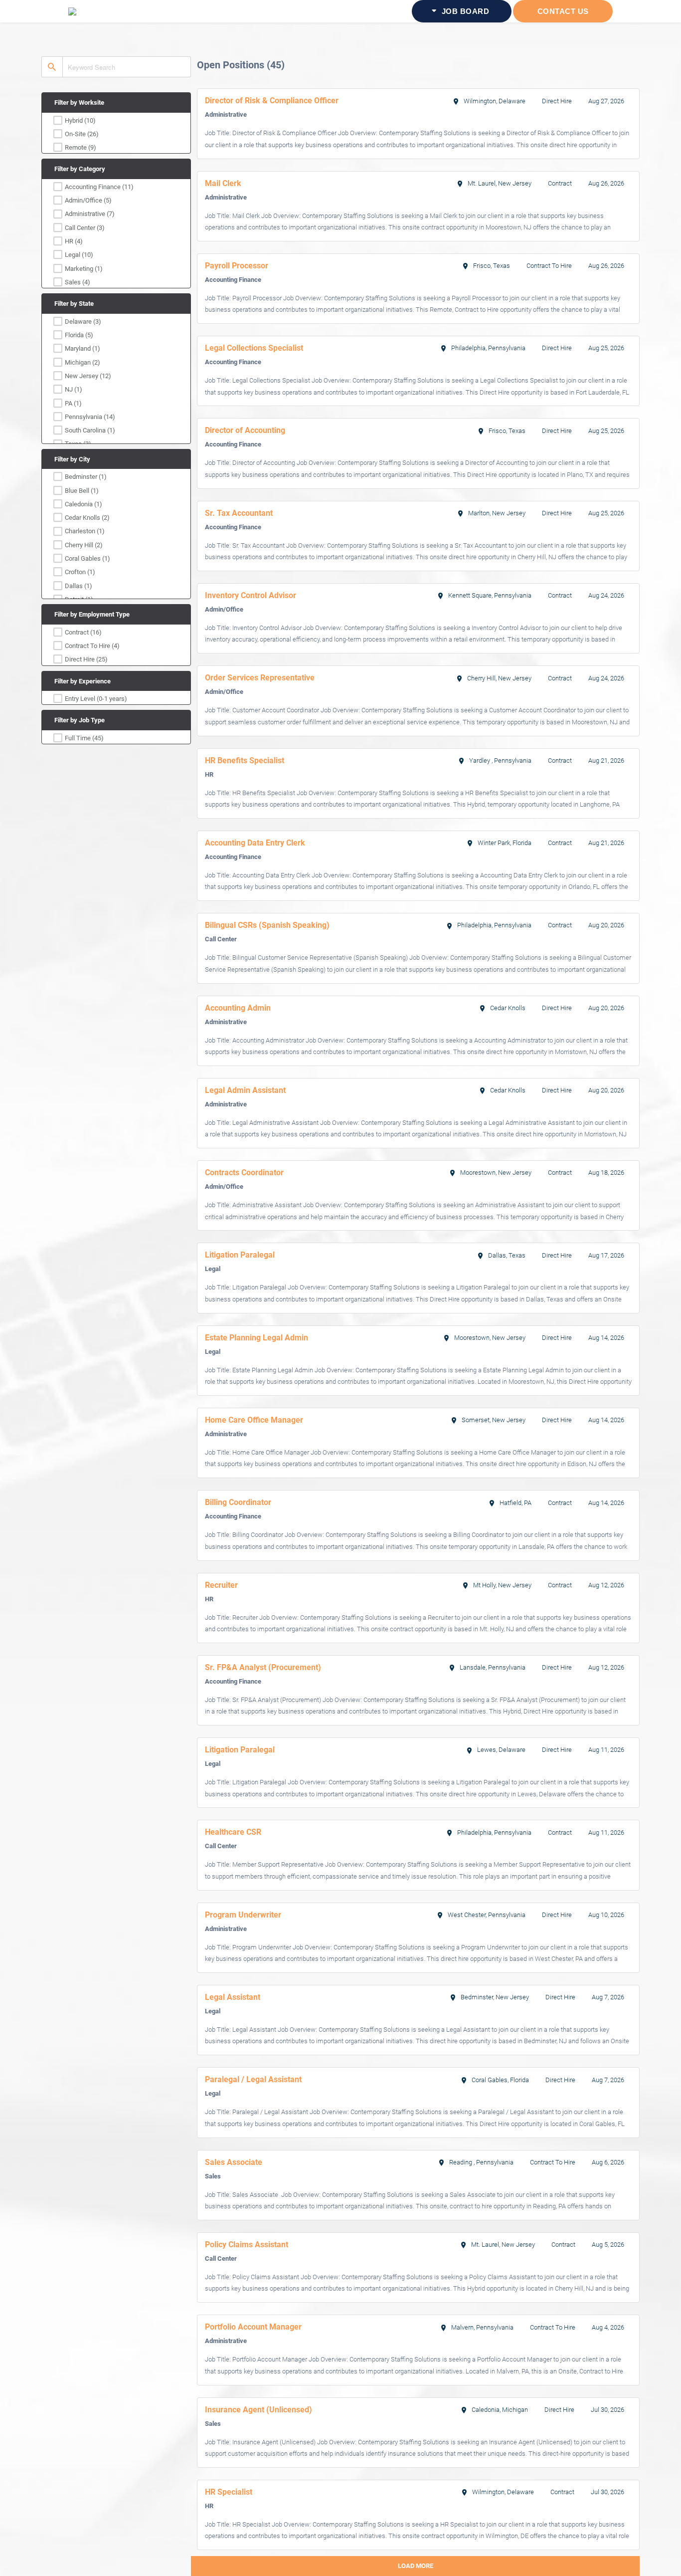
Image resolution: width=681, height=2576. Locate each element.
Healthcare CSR (233, 1832)
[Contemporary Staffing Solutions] (113, 11)
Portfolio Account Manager (253, 2327)
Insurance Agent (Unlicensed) (258, 2410)
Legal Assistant (233, 1997)
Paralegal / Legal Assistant (253, 2079)
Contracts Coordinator (244, 1173)
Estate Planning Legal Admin (256, 1338)
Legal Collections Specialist (254, 348)
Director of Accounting (245, 430)
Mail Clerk (223, 183)
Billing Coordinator (238, 1502)
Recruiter (221, 1585)
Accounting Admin (238, 1008)
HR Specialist (229, 2492)
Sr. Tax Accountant (239, 513)
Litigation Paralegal (240, 1255)
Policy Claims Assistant (247, 2245)
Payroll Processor (237, 266)
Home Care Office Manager (254, 1420)
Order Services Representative (260, 678)
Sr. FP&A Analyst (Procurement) (263, 1667)
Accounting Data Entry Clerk (255, 843)
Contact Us (563, 11)
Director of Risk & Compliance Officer (272, 101)
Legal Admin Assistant (245, 1090)
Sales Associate (234, 2162)
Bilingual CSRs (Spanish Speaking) (267, 925)
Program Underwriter (243, 1915)
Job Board (464, 11)
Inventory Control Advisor (251, 595)
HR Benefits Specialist (245, 760)
